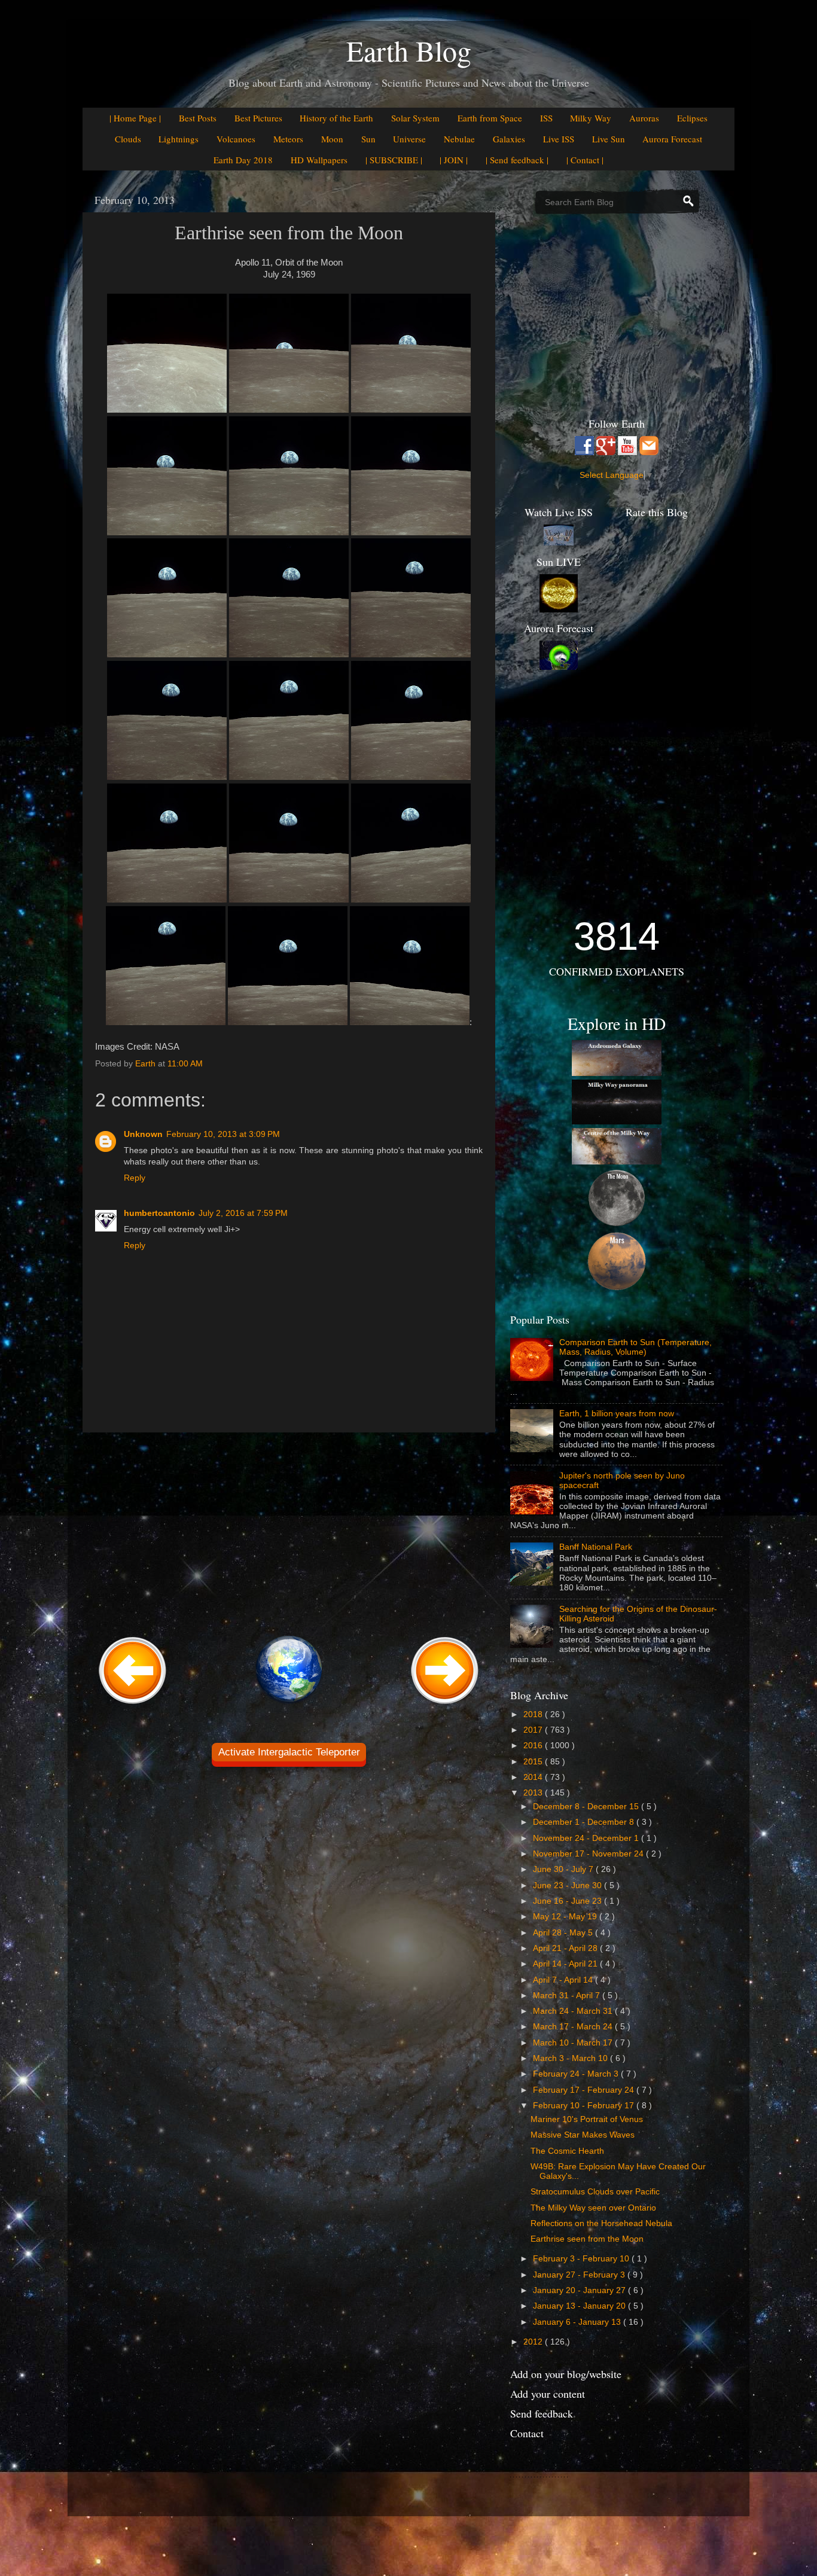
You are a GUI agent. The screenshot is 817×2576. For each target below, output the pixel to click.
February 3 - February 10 (582, 2259)
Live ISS (559, 139)
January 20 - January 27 (580, 2290)
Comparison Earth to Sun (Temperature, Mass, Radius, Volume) (635, 1347)
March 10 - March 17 (574, 2043)
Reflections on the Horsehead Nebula (601, 2223)
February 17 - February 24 (585, 2090)
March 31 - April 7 (568, 1996)
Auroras (644, 118)
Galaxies (509, 139)
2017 (534, 1730)
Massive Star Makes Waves (583, 2135)
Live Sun (609, 139)
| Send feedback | (517, 160)
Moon (332, 139)
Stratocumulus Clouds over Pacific (595, 2192)
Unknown (143, 1134)
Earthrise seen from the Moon (587, 2239)
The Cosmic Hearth (567, 2151)
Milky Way (591, 118)
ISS (546, 118)
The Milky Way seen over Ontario (593, 2208)
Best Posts (198, 118)
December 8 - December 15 (587, 1807)
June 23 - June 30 (568, 1885)
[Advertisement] (289, 1532)
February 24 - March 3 (577, 2074)
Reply (135, 1178)
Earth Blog (409, 50)
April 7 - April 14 (564, 1980)
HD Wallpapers (319, 160)
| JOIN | (454, 160)
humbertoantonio (159, 1213)
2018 (534, 1714)
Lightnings (179, 139)
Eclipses (692, 118)
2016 (534, 1746)
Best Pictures (258, 118)
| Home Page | (135, 118)
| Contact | (585, 160)
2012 (534, 2342)
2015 (534, 1762)
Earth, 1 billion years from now (617, 1414)
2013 (534, 1793)
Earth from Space (490, 118)
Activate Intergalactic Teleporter (289, 1752)
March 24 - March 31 (574, 2011)
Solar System (415, 118)
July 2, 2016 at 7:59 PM (243, 1213)
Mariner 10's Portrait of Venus (587, 2119)
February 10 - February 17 (585, 2106)
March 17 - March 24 (574, 2027)
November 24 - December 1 (587, 1838)
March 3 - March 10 (571, 2058)
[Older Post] (445, 1705)
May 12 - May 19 (566, 1917)
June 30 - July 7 (564, 1869)
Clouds (128, 139)
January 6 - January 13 (578, 2322)
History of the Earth (336, 118)
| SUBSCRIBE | (394, 160)
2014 (534, 1777)
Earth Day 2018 (243, 160)
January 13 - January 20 (580, 2306)
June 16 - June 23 (568, 1901)
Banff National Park (596, 1547)
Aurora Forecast (672, 139)
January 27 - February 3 (580, 2275)
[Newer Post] (133, 1705)
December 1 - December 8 (585, 1822)
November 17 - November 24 (589, 1854)
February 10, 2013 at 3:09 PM (223, 1134)
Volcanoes (236, 139)
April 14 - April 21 (566, 1964)
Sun (368, 139)
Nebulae (459, 139)
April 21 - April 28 (566, 1948)
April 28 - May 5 (564, 1933)
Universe (409, 139)
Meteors (288, 139)
